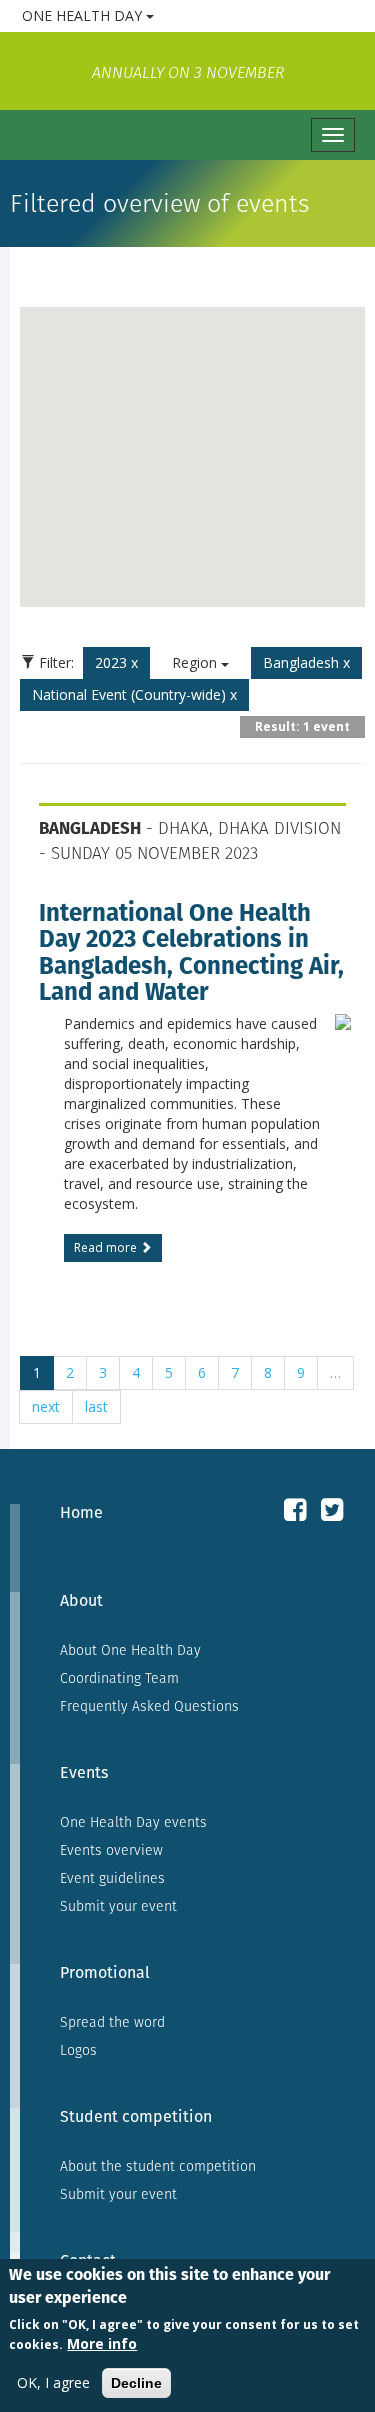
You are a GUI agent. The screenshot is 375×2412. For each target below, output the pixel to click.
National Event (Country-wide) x (134, 694)
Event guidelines (112, 1878)
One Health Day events (133, 1822)
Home (81, 1512)
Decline (136, 2383)
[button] (193, 445)
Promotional (105, 1972)
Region (196, 662)
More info (102, 2343)
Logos (78, 2050)
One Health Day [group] (160, 15)
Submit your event (118, 1906)
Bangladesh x (306, 662)
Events (84, 1772)
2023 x (116, 662)
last (96, 1406)
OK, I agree (53, 2382)
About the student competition (158, 2166)
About (81, 1600)
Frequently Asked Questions (149, 1706)
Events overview (111, 1850)
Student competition (136, 2116)
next (46, 1406)
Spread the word (112, 2022)
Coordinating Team (119, 1678)
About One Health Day (130, 1650)
